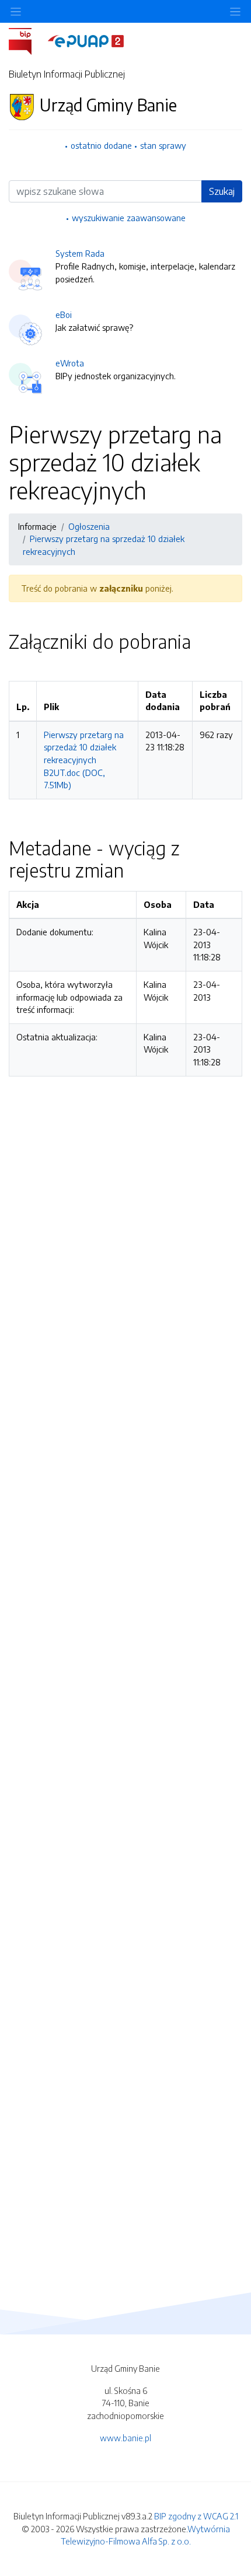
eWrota (70, 363)
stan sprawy (163, 145)
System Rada (80, 253)
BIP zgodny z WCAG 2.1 (196, 2516)
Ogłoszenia (89, 526)
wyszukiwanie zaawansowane (129, 218)
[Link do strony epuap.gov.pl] (86, 40)
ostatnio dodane (101, 145)
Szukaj (222, 191)
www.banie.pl (125, 2438)
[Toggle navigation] (235, 11)
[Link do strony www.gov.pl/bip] (27, 40)
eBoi (64, 314)
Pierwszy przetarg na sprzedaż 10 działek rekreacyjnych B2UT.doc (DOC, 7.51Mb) (84, 760)
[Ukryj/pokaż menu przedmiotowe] (16, 11)
